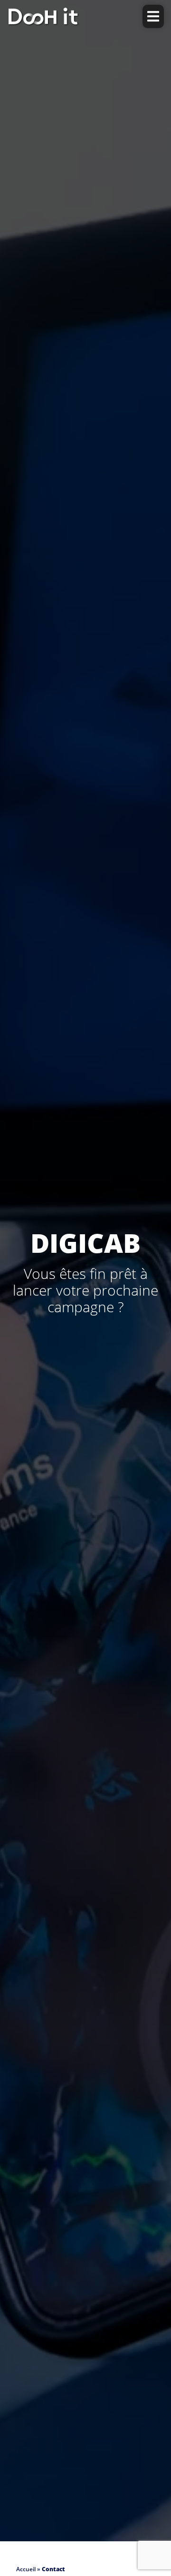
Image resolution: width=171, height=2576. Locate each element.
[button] (153, 16)
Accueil (26, 2569)
